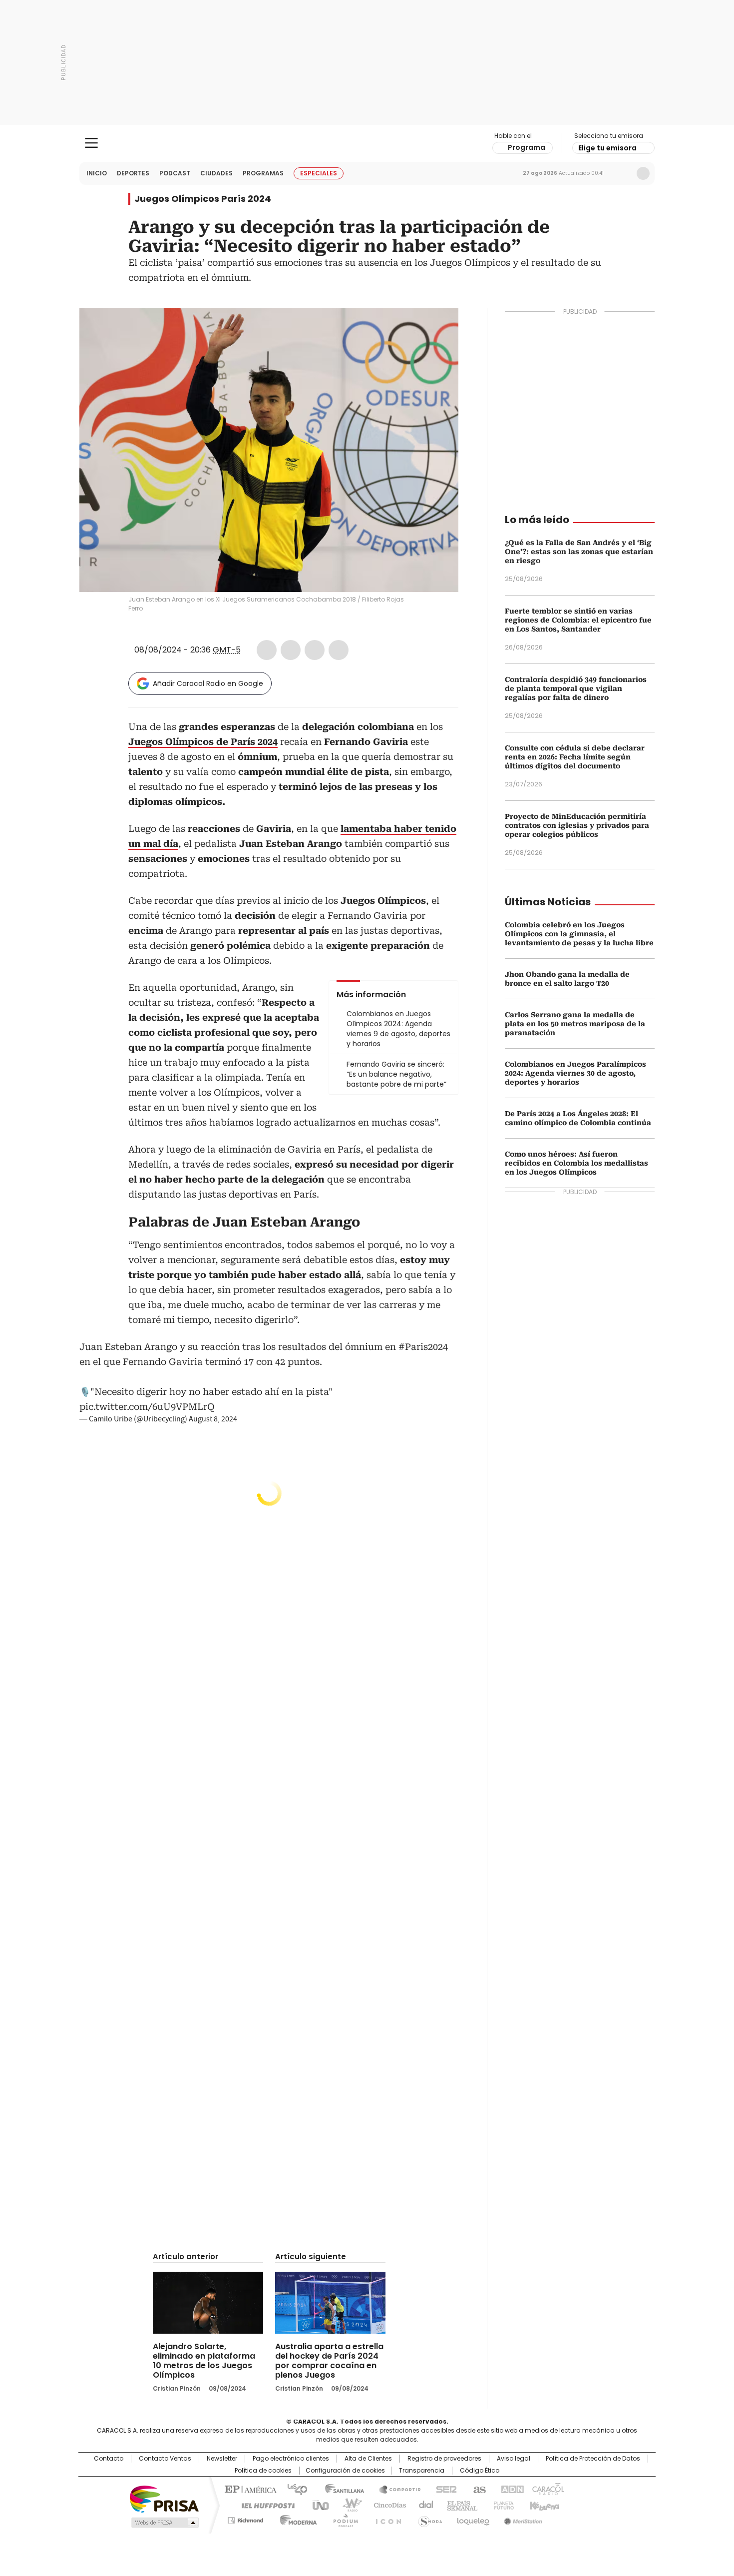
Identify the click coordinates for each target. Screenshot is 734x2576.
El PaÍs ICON (385, 2519)
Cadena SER (443, 2489)
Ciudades (216, 173)
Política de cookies (263, 2471)
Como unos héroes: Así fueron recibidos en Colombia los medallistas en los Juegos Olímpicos (576, 1163)
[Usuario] (643, 173)
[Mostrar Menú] (91, 143)
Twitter (291, 650)
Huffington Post (264, 2505)
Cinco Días (387, 2505)
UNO (317, 2505)
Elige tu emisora (607, 148)
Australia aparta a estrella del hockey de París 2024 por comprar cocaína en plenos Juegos (329, 2361)
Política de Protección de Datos (593, 2459)
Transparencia (422, 2471)
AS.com (478, 2489)
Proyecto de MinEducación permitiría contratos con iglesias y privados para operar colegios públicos (577, 825)
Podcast (175, 173)
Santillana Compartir (395, 2489)
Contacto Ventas (165, 2459)
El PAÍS (249, 2489)
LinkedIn (315, 650)
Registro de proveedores (444, 2459)
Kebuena (543, 2505)
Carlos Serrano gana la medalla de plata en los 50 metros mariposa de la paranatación (575, 1024)
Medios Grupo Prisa (164, 2523)
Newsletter (622, 173)
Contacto (109, 2459)
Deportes (133, 173)
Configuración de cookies (345, 2471)
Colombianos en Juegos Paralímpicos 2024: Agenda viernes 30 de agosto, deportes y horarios (575, 1073)
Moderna (296, 2519)
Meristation (522, 2519)
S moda (428, 2519)
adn (511, 2489)
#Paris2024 (423, 1347)
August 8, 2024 (213, 1419)
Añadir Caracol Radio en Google (208, 683)
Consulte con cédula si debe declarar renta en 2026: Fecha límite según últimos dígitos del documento (575, 757)
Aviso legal (514, 2459)
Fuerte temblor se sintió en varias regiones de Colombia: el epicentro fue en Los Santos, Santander (578, 620)
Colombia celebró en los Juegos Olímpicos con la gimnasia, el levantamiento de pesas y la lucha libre (579, 934)
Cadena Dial (423, 2505)
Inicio (97, 173)
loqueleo (473, 2519)
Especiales (319, 173)
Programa (527, 147)
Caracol (547, 2489)
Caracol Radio (367, 143)
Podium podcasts (343, 2519)
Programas (263, 173)
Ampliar (438, 328)
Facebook (267, 650)
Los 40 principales (293, 2489)
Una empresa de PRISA (164, 2498)
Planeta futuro (502, 2505)
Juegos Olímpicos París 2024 (203, 199)
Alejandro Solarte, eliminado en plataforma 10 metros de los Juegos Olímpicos (204, 2361)
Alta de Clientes (368, 2459)
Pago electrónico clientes (291, 2459)
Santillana (340, 2489)
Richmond (245, 2519)
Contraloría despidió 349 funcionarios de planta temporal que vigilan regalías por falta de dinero (576, 688)
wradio (348, 2505)
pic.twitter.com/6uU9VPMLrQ (147, 1407)
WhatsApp (339, 650)
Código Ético (480, 2471)
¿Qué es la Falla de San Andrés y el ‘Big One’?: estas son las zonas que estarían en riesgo (579, 552)
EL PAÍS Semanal (459, 2505)
